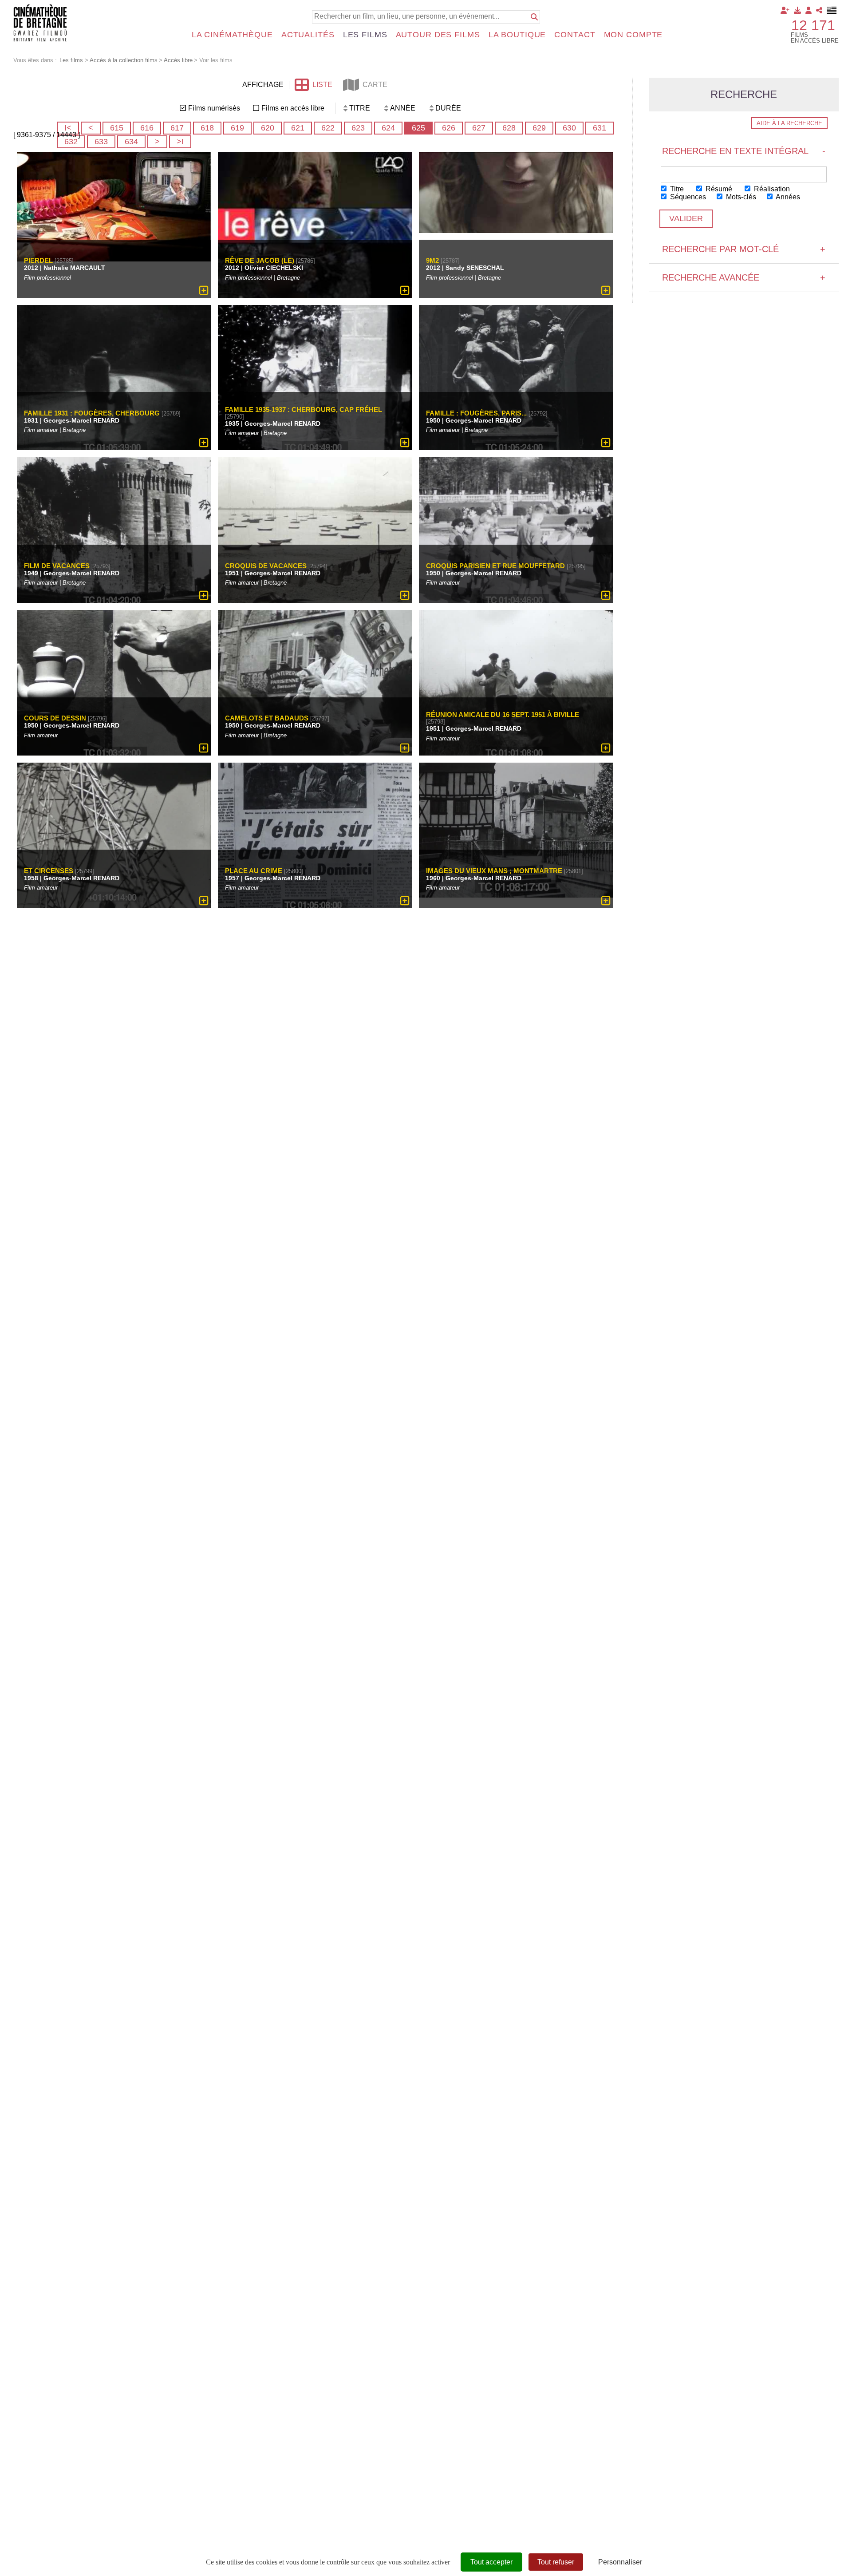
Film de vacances (57, 565)
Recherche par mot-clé (744, 249)
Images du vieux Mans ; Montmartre (494, 871)
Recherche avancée (744, 277)
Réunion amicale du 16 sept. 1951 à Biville (503, 715)
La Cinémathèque (232, 35)
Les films (365, 35)
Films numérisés (214, 108)
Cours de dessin (55, 718)
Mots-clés (740, 197)
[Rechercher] (534, 17)
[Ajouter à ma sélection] (204, 290)
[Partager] (819, 10)
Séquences (687, 197)
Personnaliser (620, 2562)
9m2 (432, 260)
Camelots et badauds (267, 718)
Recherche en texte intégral (744, 151)
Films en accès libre (293, 108)
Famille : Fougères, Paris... (476, 413)
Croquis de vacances (266, 565)
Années (787, 197)
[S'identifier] (809, 10)
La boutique (517, 35)
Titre (676, 189)
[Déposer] (797, 10)
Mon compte (633, 35)
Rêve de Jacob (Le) (260, 260)
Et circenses (49, 871)
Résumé (718, 189)
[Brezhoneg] (832, 10)
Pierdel (38, 260)
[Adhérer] (785, 10)
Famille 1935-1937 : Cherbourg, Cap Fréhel (304, 410)
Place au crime (254, 871)
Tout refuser (556, 2562)
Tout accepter (491, 2562)
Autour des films (438, 35)
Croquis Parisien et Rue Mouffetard (495, 565)
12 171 (813, 25)
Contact (575, 35)
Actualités (308, 35)
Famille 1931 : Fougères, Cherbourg (92, 413)
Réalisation (771, 189)
